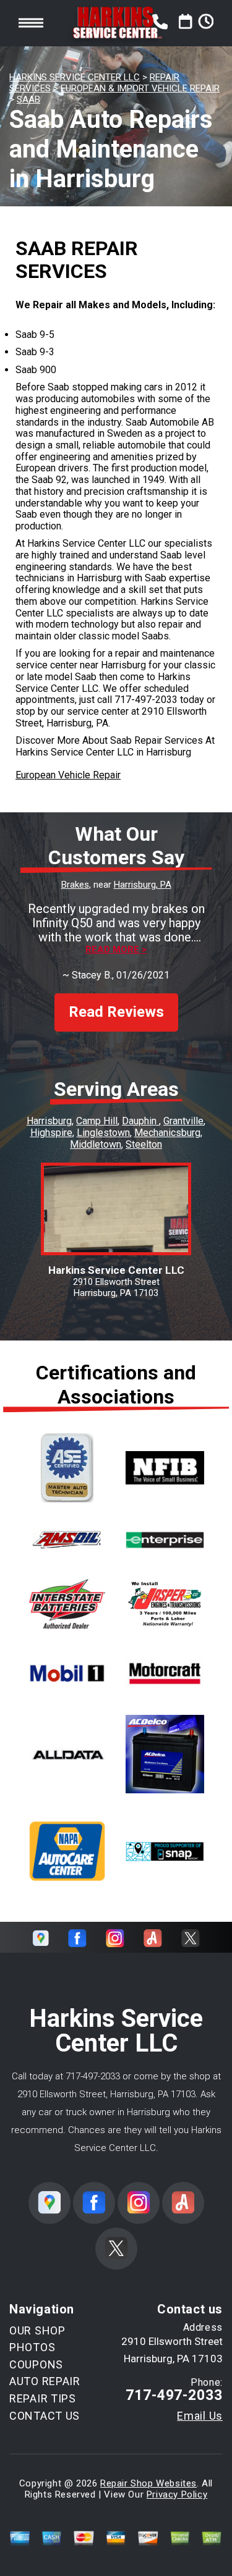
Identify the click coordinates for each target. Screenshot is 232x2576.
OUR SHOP (37, 2330)
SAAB (28, 99)
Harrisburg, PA (143, 885)
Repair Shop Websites (148, 2483)
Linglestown (103, 1133)
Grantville (183, 1121)
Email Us (200, 2416)
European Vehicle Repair (68, 775)
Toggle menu (31, 23)
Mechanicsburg (167, 1133)
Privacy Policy (177, 2494)
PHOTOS (32, 2347)
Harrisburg (49, 1121)
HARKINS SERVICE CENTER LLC (75, 77)
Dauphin (140, 1121)
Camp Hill (97, 1121)
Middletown (96, 1144)
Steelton (144, 1144)
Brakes (75, 885)
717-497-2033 (146, 700)
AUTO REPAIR (45, 2381)
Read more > (116, 950)
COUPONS (36, 2364)
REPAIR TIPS (43, 2398)
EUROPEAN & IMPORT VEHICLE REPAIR (140, 88)
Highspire (51, 1133)
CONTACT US (45, 2416)
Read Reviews (116, 1012)
